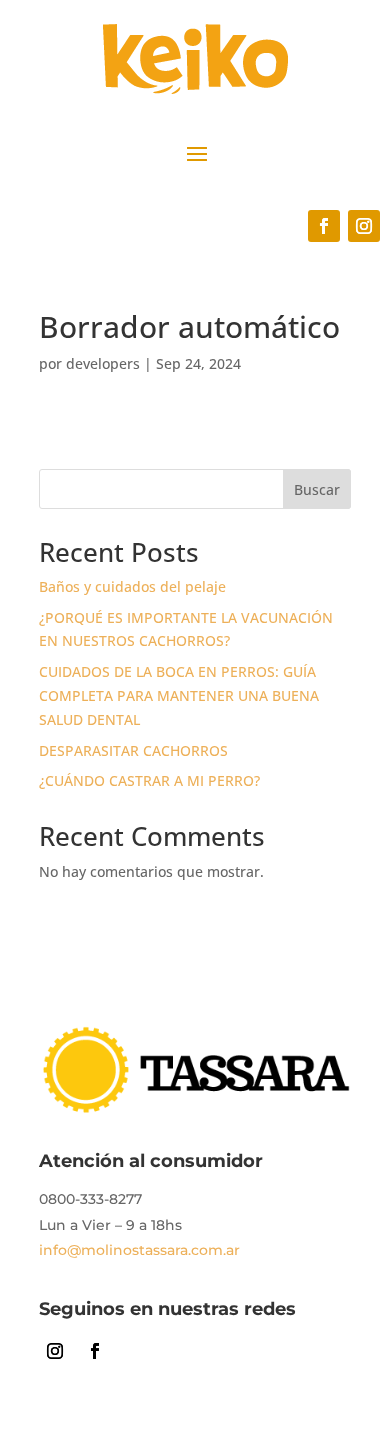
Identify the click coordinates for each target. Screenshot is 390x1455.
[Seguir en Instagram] (364, 226)
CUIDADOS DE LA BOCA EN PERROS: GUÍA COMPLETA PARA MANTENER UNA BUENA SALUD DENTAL (179, 695)
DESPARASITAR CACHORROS (133, 750)
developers (103, 363)
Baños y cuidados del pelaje (132, 586)
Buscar (317, 489)
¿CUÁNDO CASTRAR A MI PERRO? (149, 780)
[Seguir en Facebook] (324, 226)
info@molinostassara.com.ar (139, 1250)
